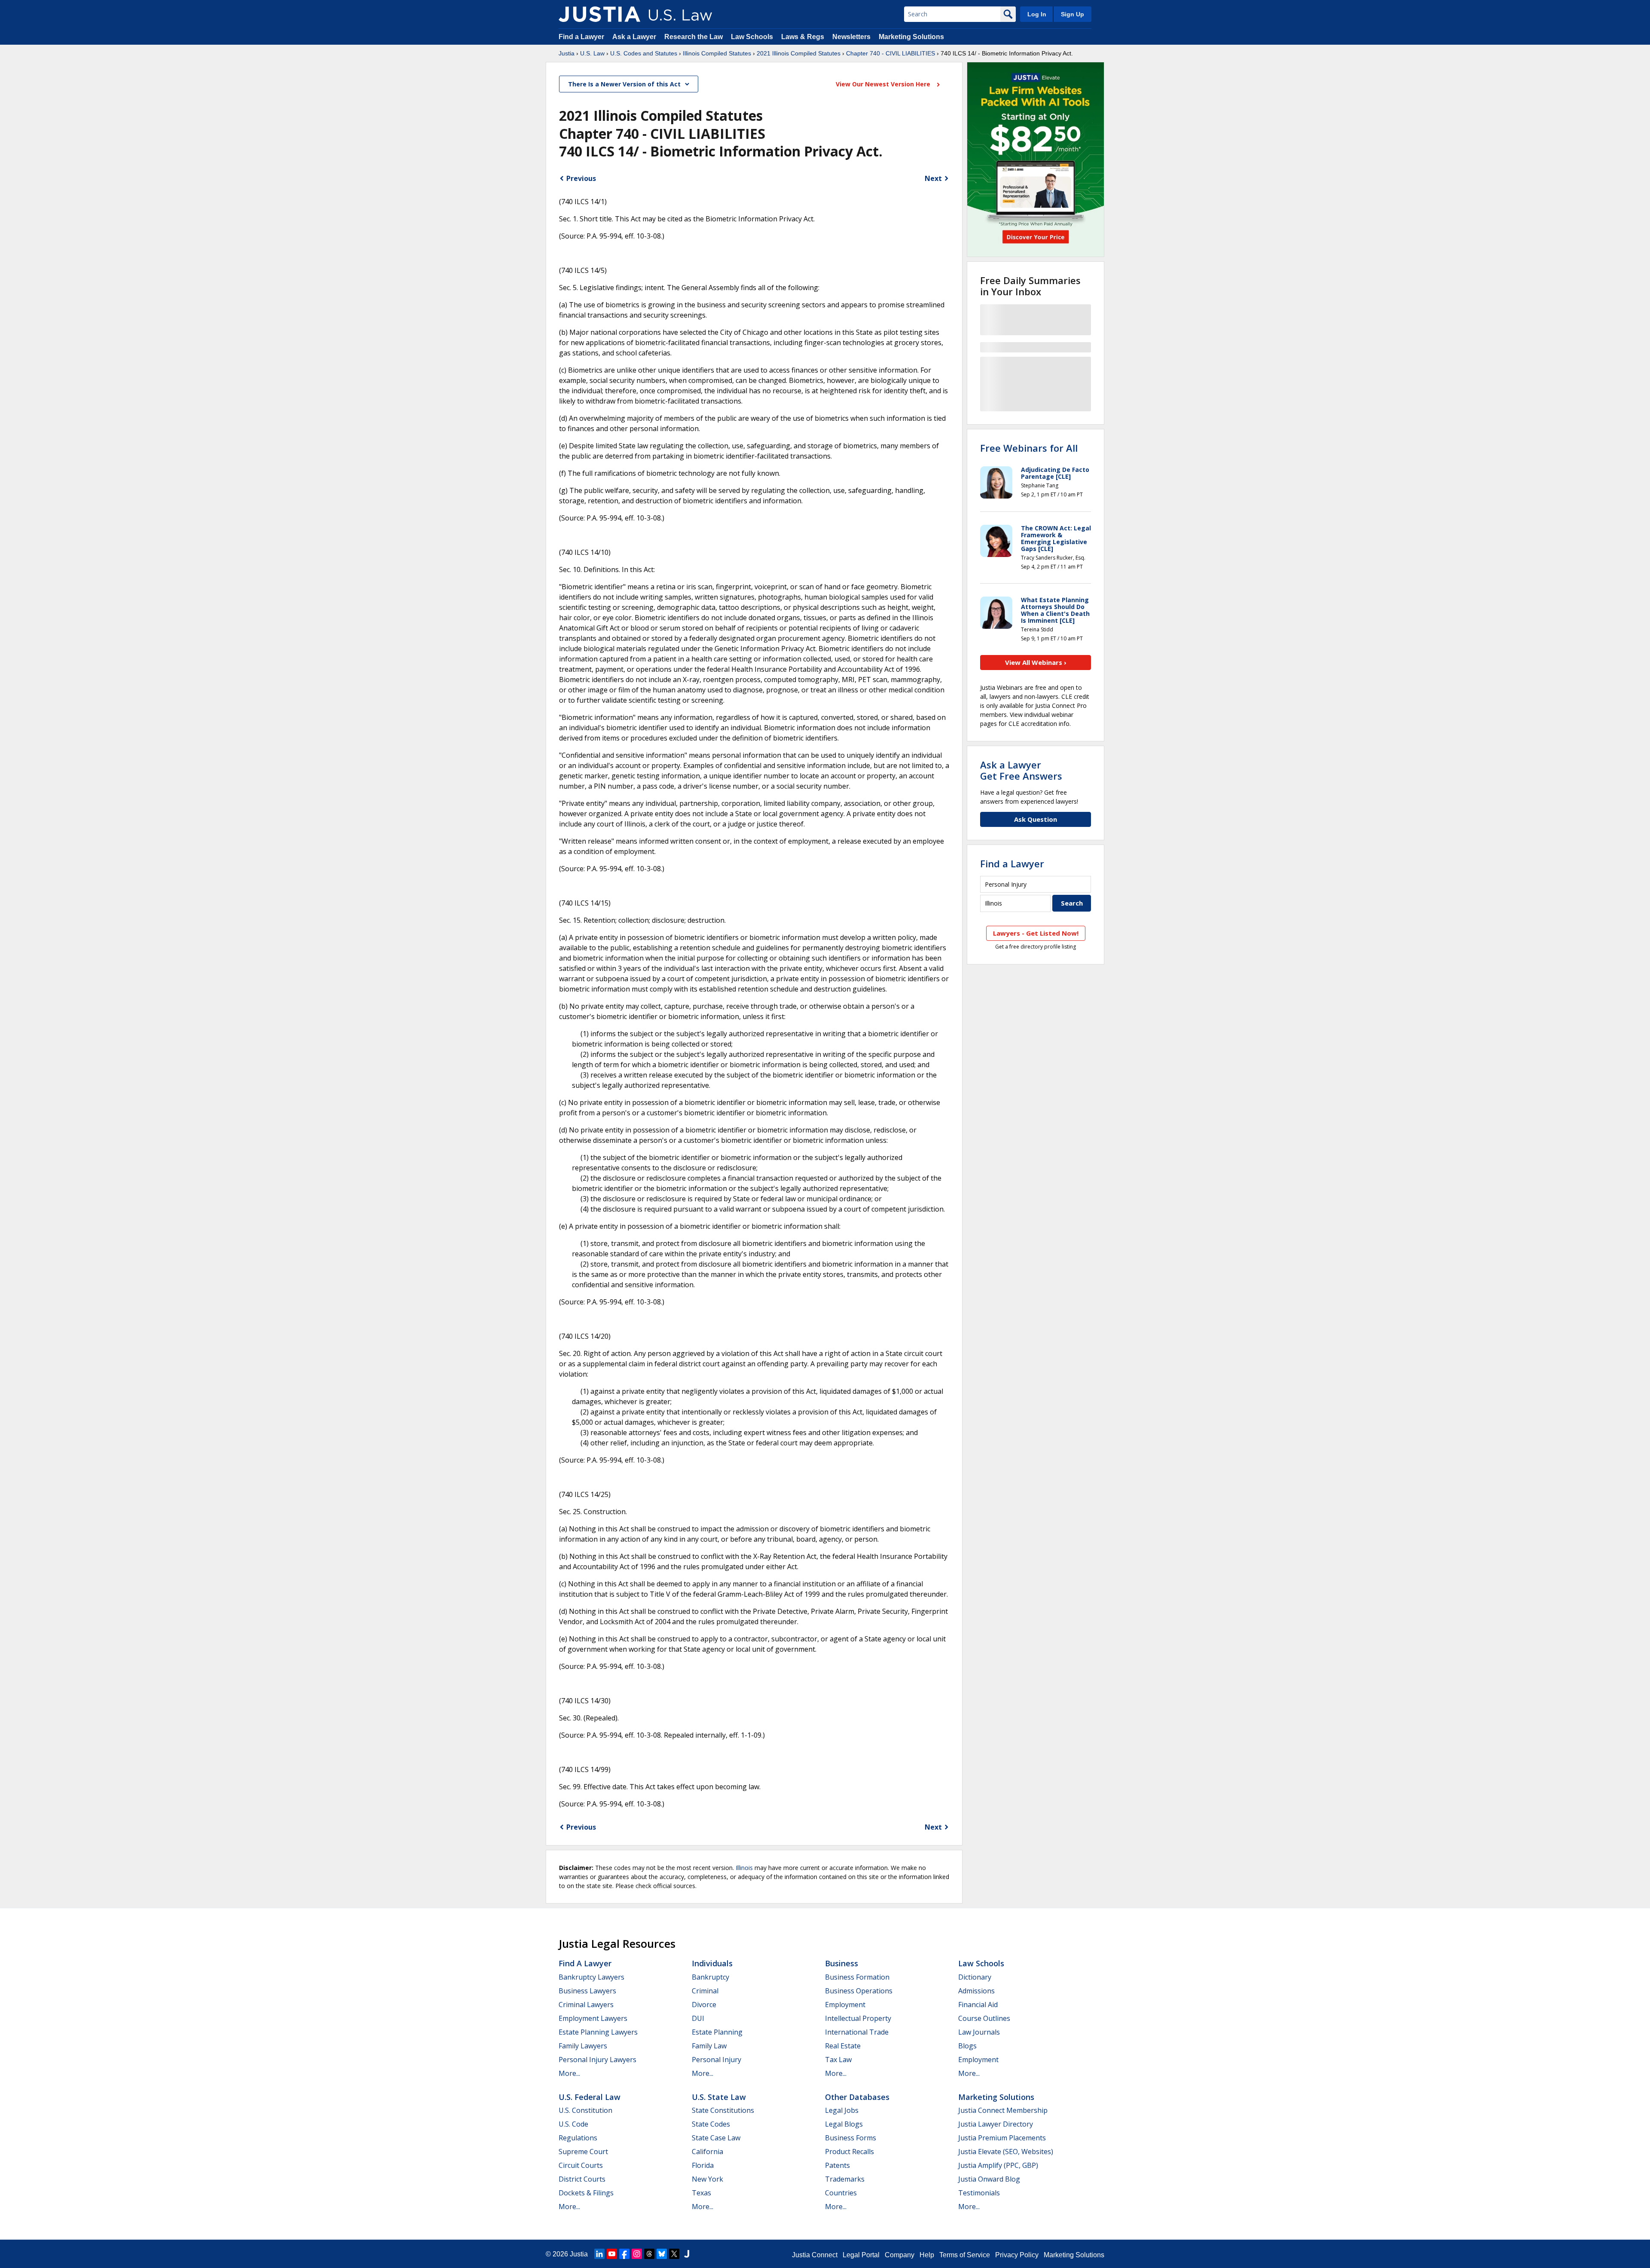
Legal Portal (861, 2255)
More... (569, 2073)
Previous (581, 178)
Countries (841, 2193)
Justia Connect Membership (1003, 2110)
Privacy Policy (1017, 2255)
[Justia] (599, 14)
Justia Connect (815, 2255)
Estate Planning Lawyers (598, 2032)
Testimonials (979, 2193)
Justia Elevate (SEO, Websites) (1006, 2152)
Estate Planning (717, 2032)
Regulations (578, 2138)
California (707, 2152)
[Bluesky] (662, 2254)
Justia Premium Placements (1002, 2138)
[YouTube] (612, 2254)
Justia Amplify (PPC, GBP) (998, 2165)
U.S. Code (573, 2124)
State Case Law (716, 2138)
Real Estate (843, 2046)
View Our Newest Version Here (884, 84)
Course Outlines (984, 2018)
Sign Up (1072, 14)
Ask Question (1036, 819)
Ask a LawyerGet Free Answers (1021, 770)
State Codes (711, 2124)
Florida (703, 2165)
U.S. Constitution (585, 2110)
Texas (701, 2193)
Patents (837, 2165)
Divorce (704, 2005)
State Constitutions (723, 2110)
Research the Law (694, 37)
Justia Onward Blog (989, 2179)
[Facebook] (624, 2254)
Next (933, 178)
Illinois (744, 1868)
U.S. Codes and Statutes (644, 53)
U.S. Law (592, 53)
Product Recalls (849, 2152)
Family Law (709, 2046)
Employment (845, 2005)
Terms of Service (965, 2255)
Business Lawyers (587, 1991)
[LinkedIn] (599, 2254)
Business (842, 1963)
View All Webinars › (1036, 662)
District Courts (582, 2179)
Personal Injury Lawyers (597, 2060)
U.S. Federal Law (590, 2097)
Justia (567, 53)
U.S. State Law (719, 2097)
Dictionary (975, 1977)
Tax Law (838, 2060)
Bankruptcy (710, 1977)
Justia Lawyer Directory (996, 2124)
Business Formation (857, 1977)
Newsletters (851, 37)
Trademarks (845, 2179)
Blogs (967, 2046)
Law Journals (979, 2032)
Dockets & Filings (586, 2193)
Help (927, 2255)
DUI (698, 2018)
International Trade (857, 2032)
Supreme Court (583, 2152)
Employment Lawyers (593, 2018)
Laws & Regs (803, 37)
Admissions (976, 1991)
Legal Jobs (842, 2110)
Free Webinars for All (1029, 448)
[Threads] (649, 2254)
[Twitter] (674, 2254)
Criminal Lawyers (586, 2005)
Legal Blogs (844, 2124)
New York (707, 2179)
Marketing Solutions (911, 37)
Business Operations (859, 1991)
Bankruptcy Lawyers (591, 1977)
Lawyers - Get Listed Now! (1036, 933)
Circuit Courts (581, 2165)
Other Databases (857, 2097)
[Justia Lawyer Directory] (687, 2254)
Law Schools (752, 37)
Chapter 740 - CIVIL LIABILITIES (891, 53)
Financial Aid (978, 2005)
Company (900, 2255)
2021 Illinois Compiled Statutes (799, 53)
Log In (1037, 14)
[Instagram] (637, 2254)
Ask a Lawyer (635, 37)
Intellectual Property (858, 2018)
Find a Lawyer (581, 37)
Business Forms (851, 2138)
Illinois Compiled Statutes (717, 53)
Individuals (712, 1963)
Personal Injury (717, 2060)
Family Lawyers (583, 2046)
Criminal (705, 1991)
